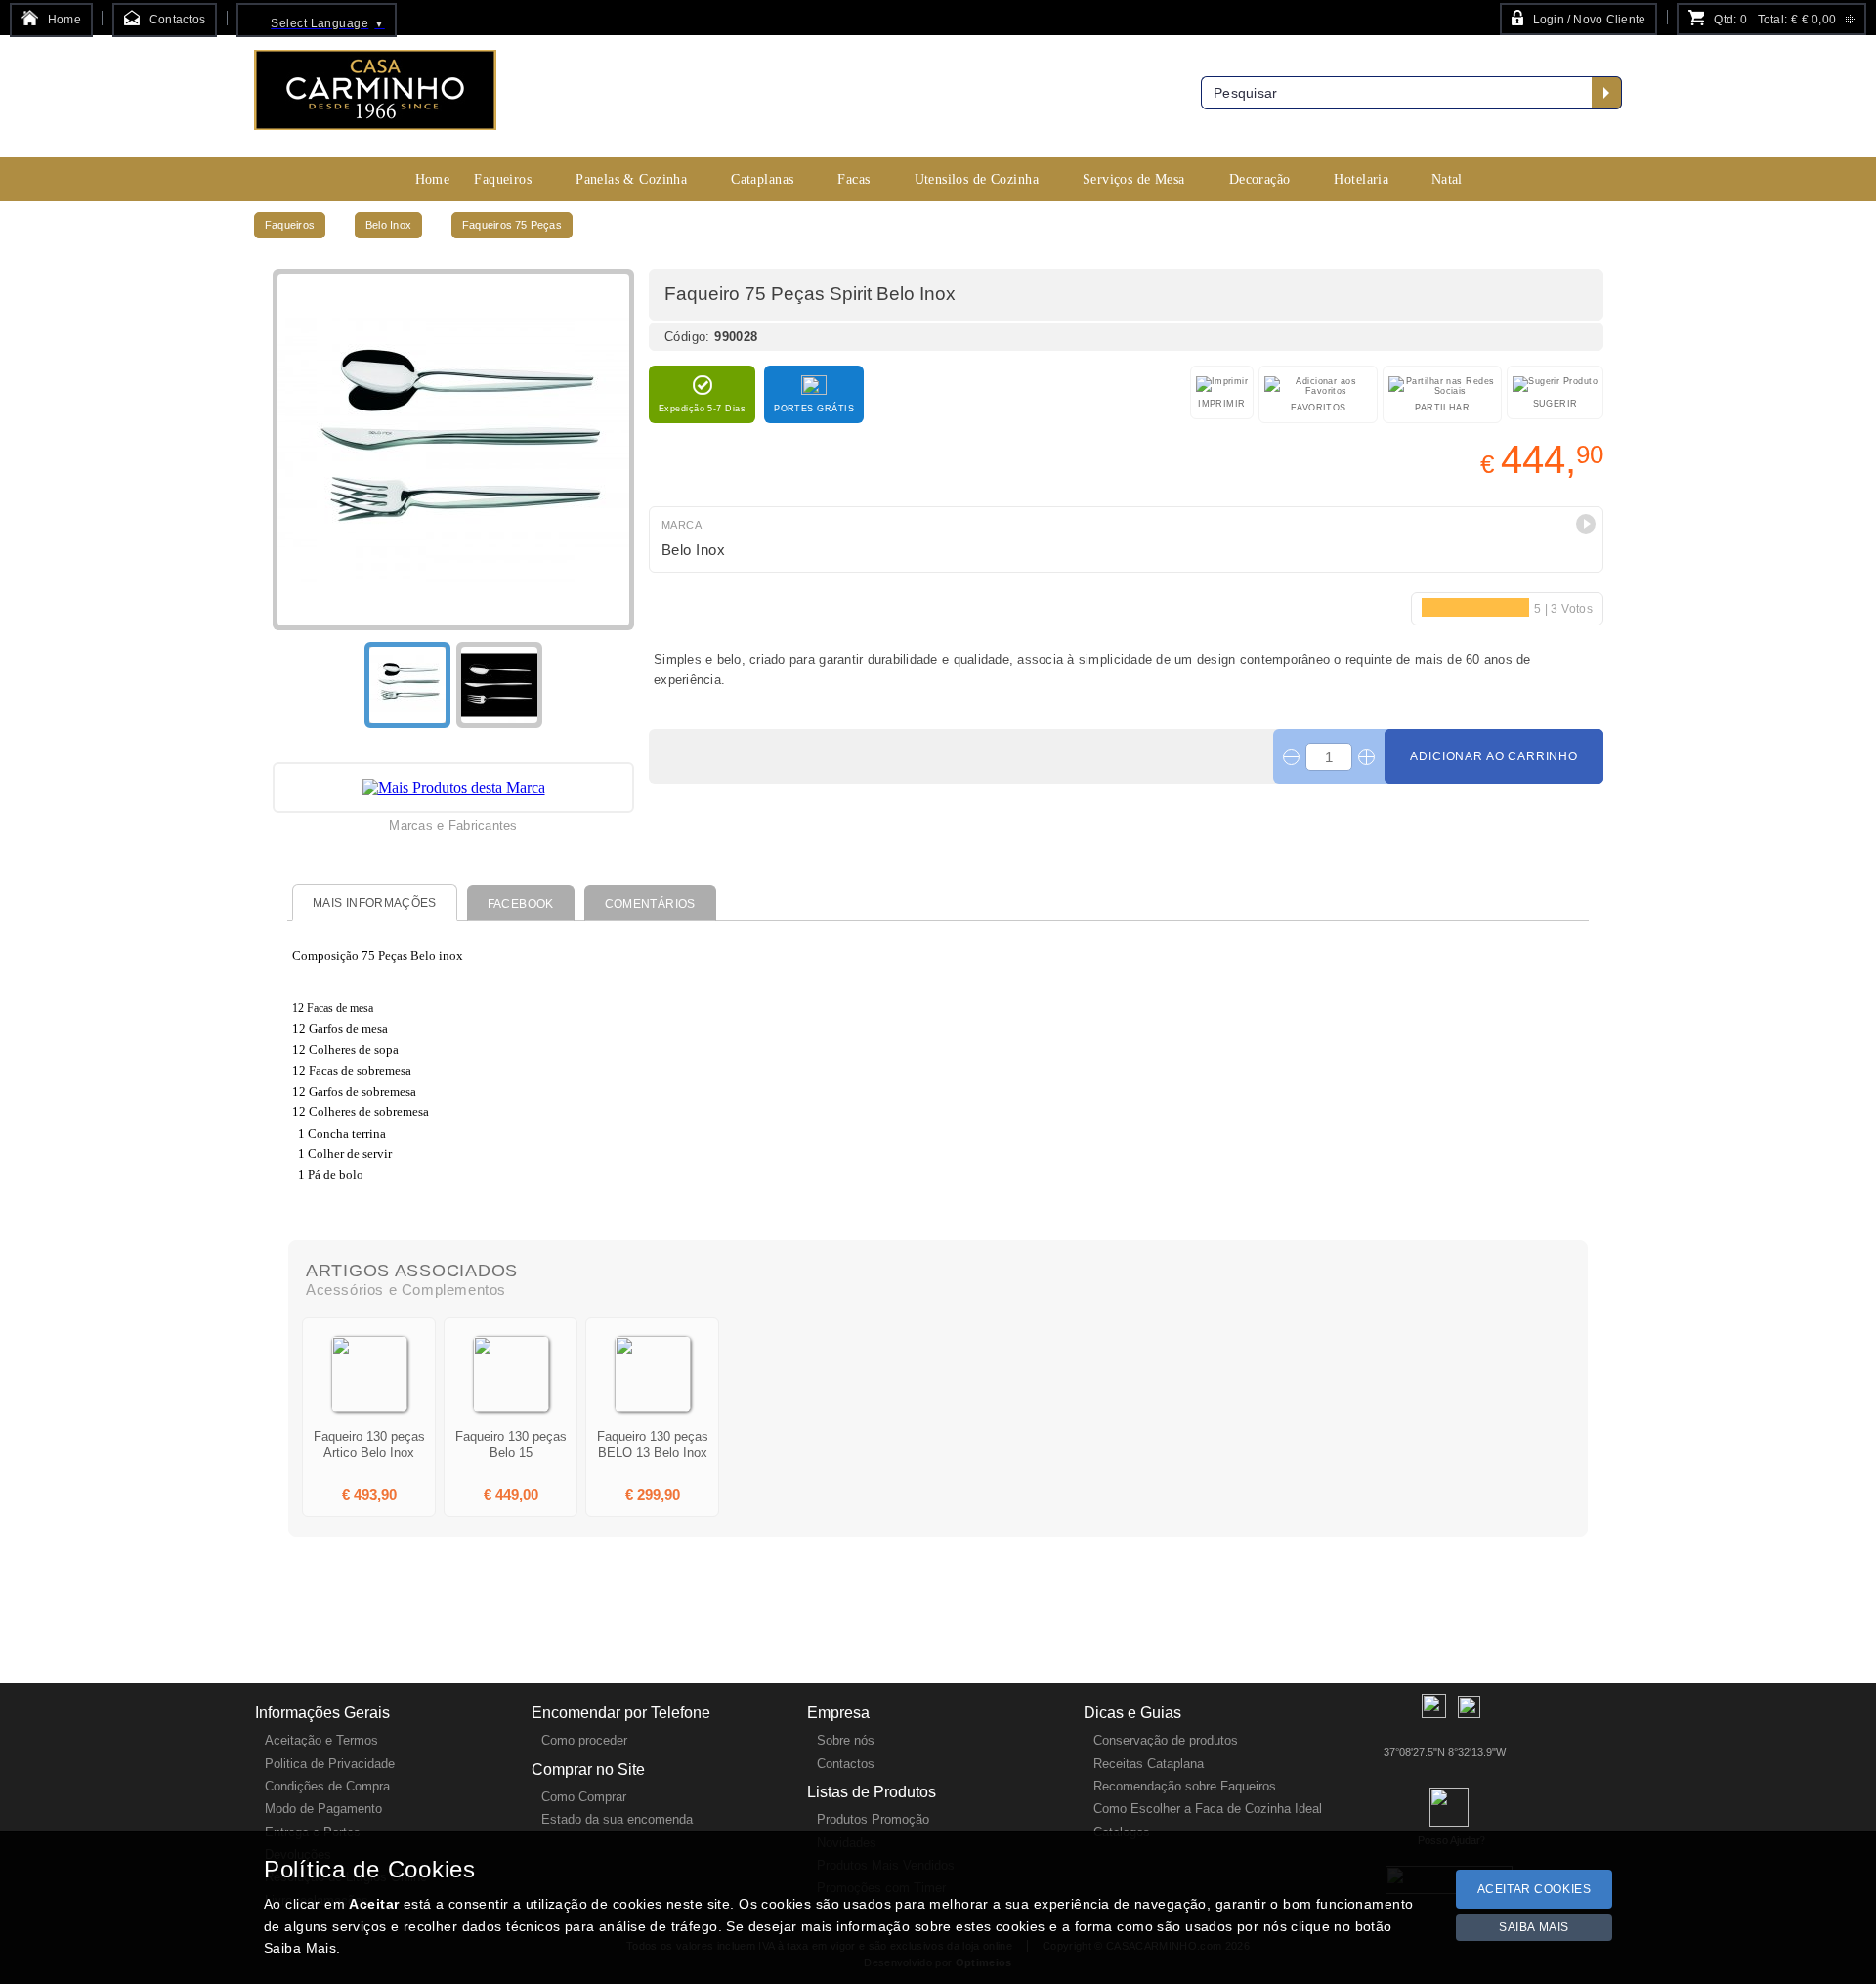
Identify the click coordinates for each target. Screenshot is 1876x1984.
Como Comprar (584, 1797)
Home (433, 179)
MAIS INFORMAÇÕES (375, 903)
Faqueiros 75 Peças (512, 225)
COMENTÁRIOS (650, 904)
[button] (1586, 524)
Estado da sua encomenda (617, 1819)
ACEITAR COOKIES (1535, 1889)
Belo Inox (388, 225)
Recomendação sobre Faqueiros (1185, 1786)
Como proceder (584, 1740)
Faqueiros (290, 225)
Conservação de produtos (1166, 1740)
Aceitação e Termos (321, 1740)
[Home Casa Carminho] (375, 97)
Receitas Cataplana (1149, 1764)
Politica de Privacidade (330, 1764)
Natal (1447, 179)
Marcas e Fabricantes (453, 825)
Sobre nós (846, 1740)
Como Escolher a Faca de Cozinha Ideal (1208, 1809)
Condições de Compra (327, 1786)
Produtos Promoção (873, 1819)
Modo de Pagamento (323, 1809)
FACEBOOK (521, 904)
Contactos (846, 1764)
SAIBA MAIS (1534, 1927)
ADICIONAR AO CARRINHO (1494, 756)
